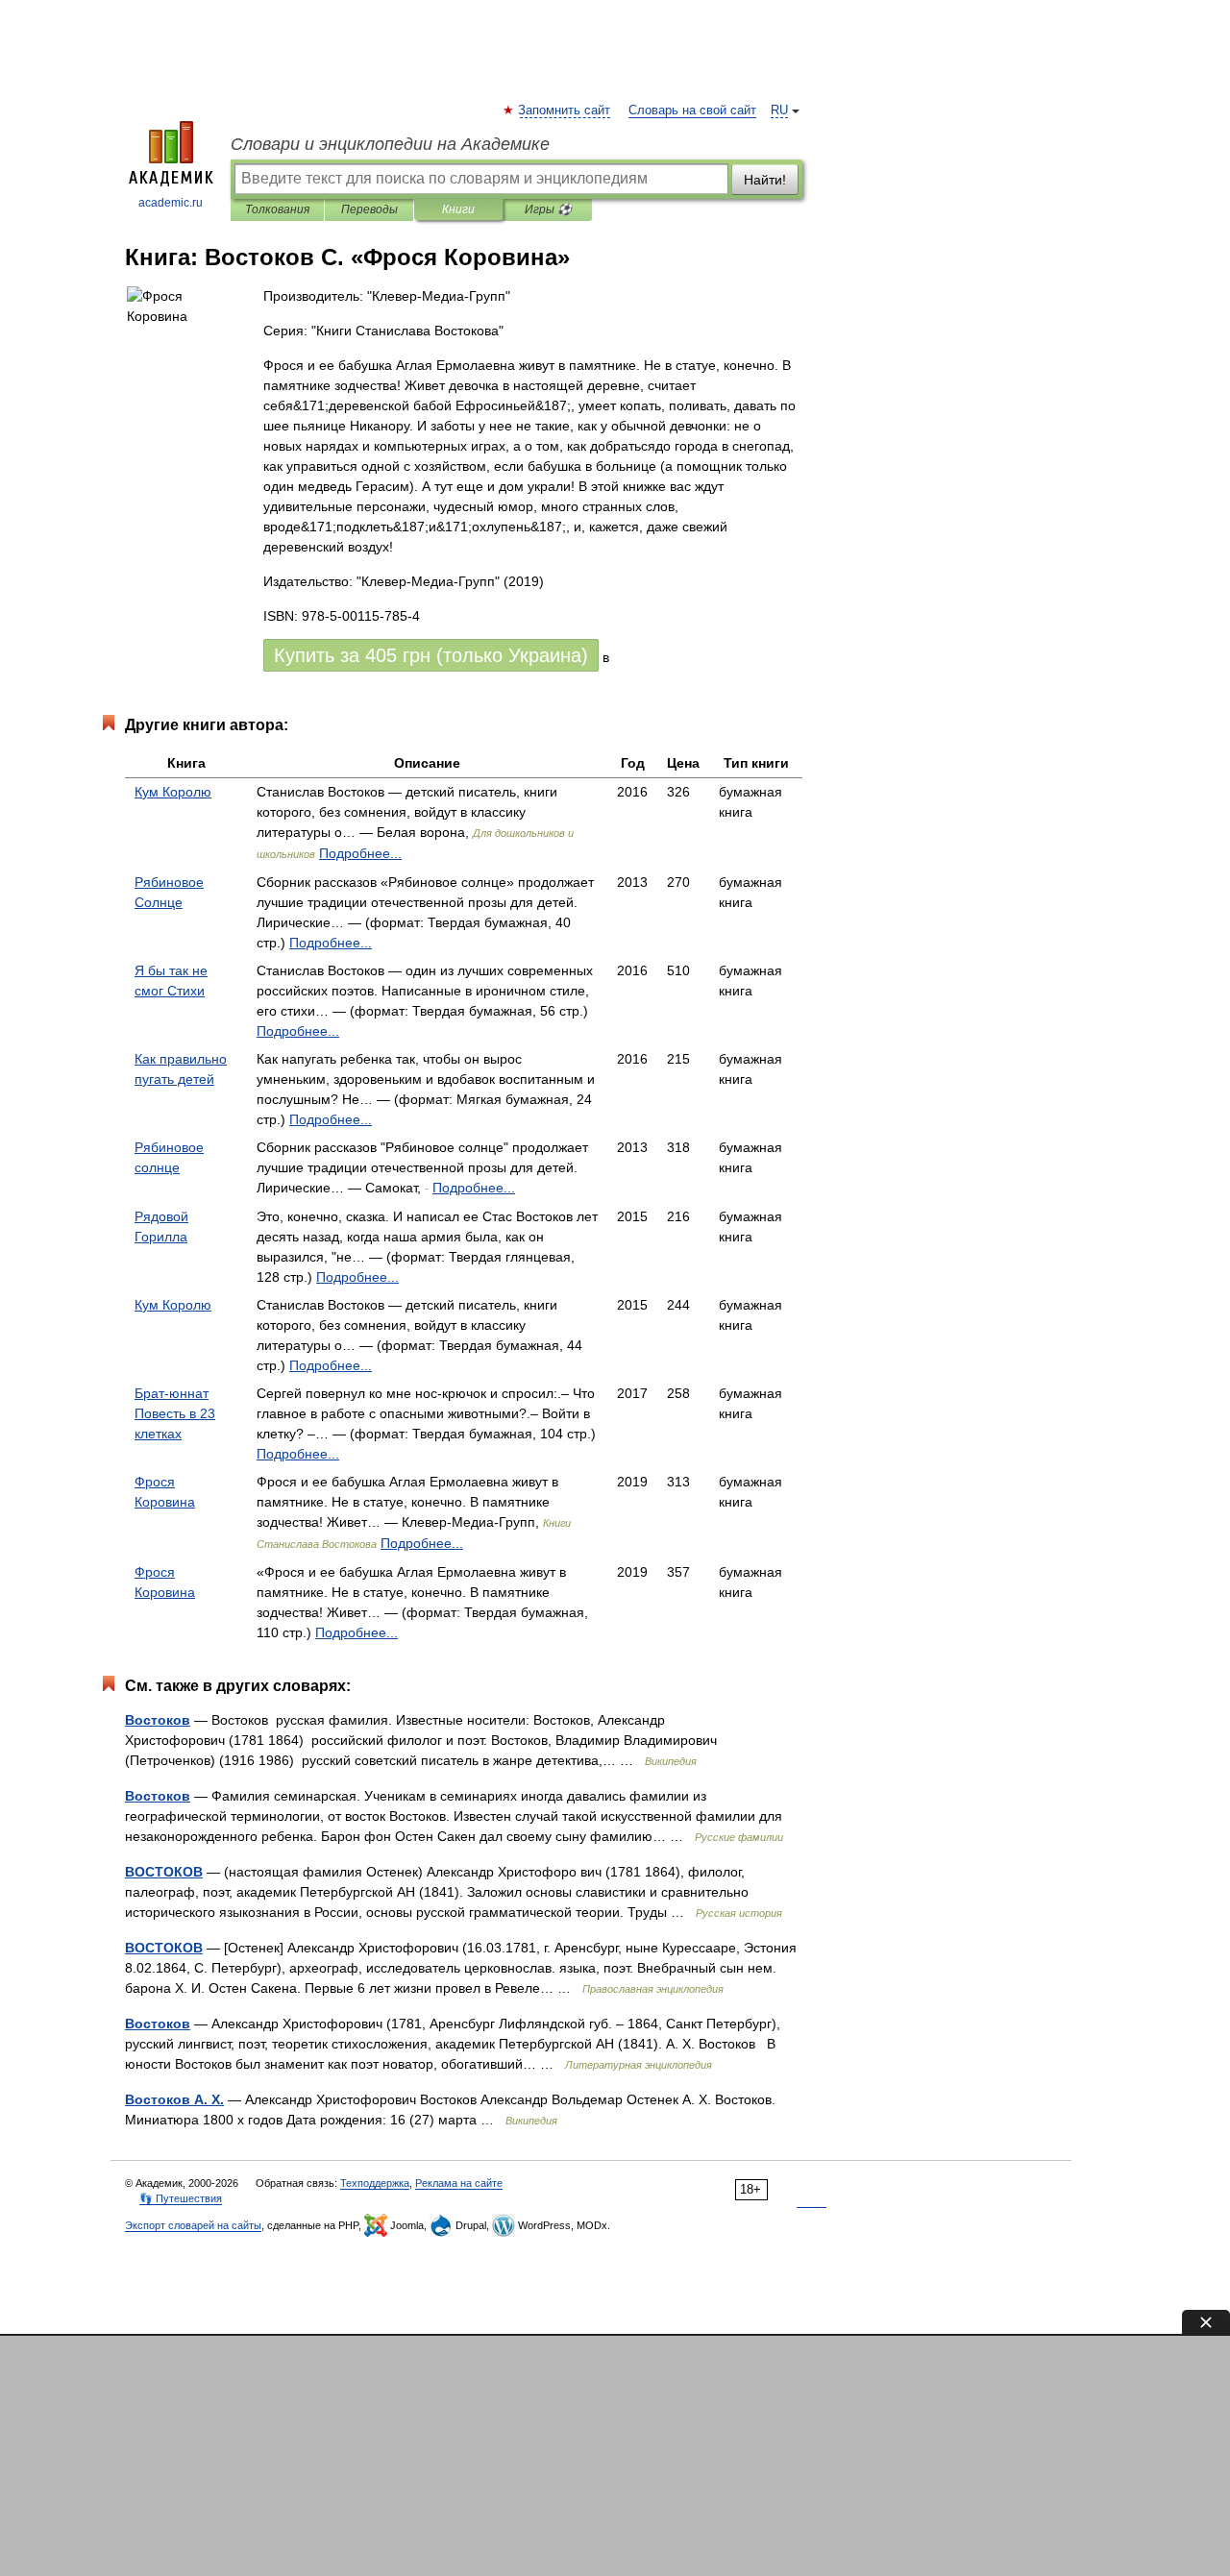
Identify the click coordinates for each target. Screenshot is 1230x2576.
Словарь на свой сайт (692, 110)
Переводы (369, 209)
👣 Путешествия (181, 2198)
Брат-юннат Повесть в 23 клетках (175, 1413)
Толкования (277, 209)
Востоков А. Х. (174, 2099)
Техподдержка (375, 2183)
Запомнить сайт (565, 110)
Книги (458, 209)
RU (779, 110)
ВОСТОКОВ (164, 1872)
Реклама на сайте (459, 2183)
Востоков (158, 1720)
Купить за (431, 655)
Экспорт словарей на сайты (193, 2225)
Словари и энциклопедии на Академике (390, 144)
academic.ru (171, 203)
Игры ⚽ (548, 209)
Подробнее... (360, 853)
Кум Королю (173, 792)
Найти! (765, 180)
